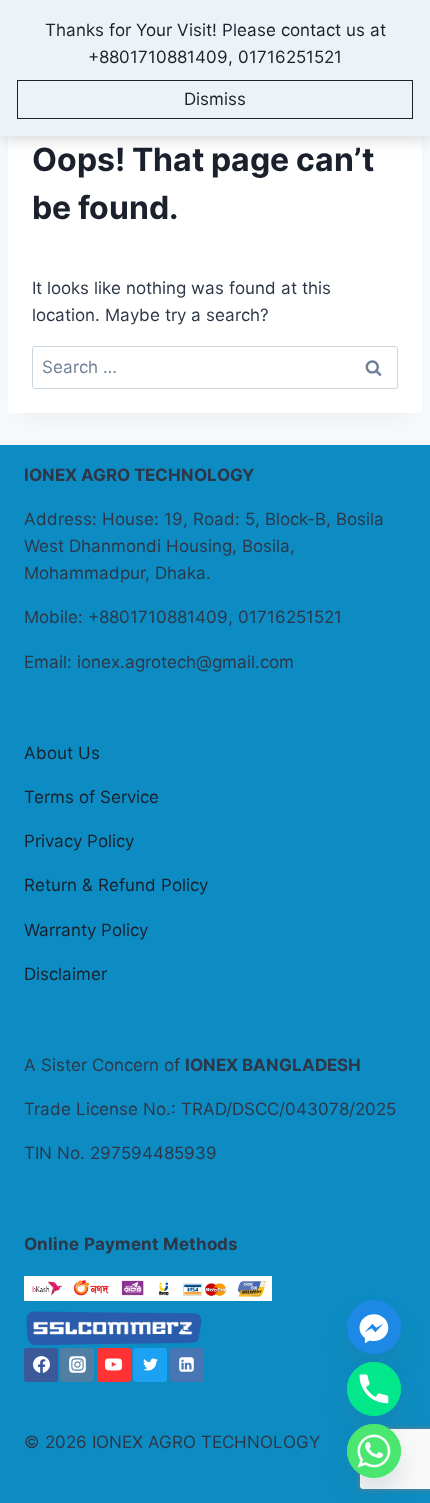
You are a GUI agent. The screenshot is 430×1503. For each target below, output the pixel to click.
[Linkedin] (187, 1365)
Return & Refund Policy (116, 885)
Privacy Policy (79, 841)
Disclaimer (65, 974)
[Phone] (374, 1389)
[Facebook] (41, 1365)
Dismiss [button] (215, 99)
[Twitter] (150, 1365)
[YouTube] (114, 1365)
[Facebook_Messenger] (374, 1327)
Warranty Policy (86, 930)
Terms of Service (91, 797)
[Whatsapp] (374, 1451)
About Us (62, 753)
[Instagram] (77, 1365)
